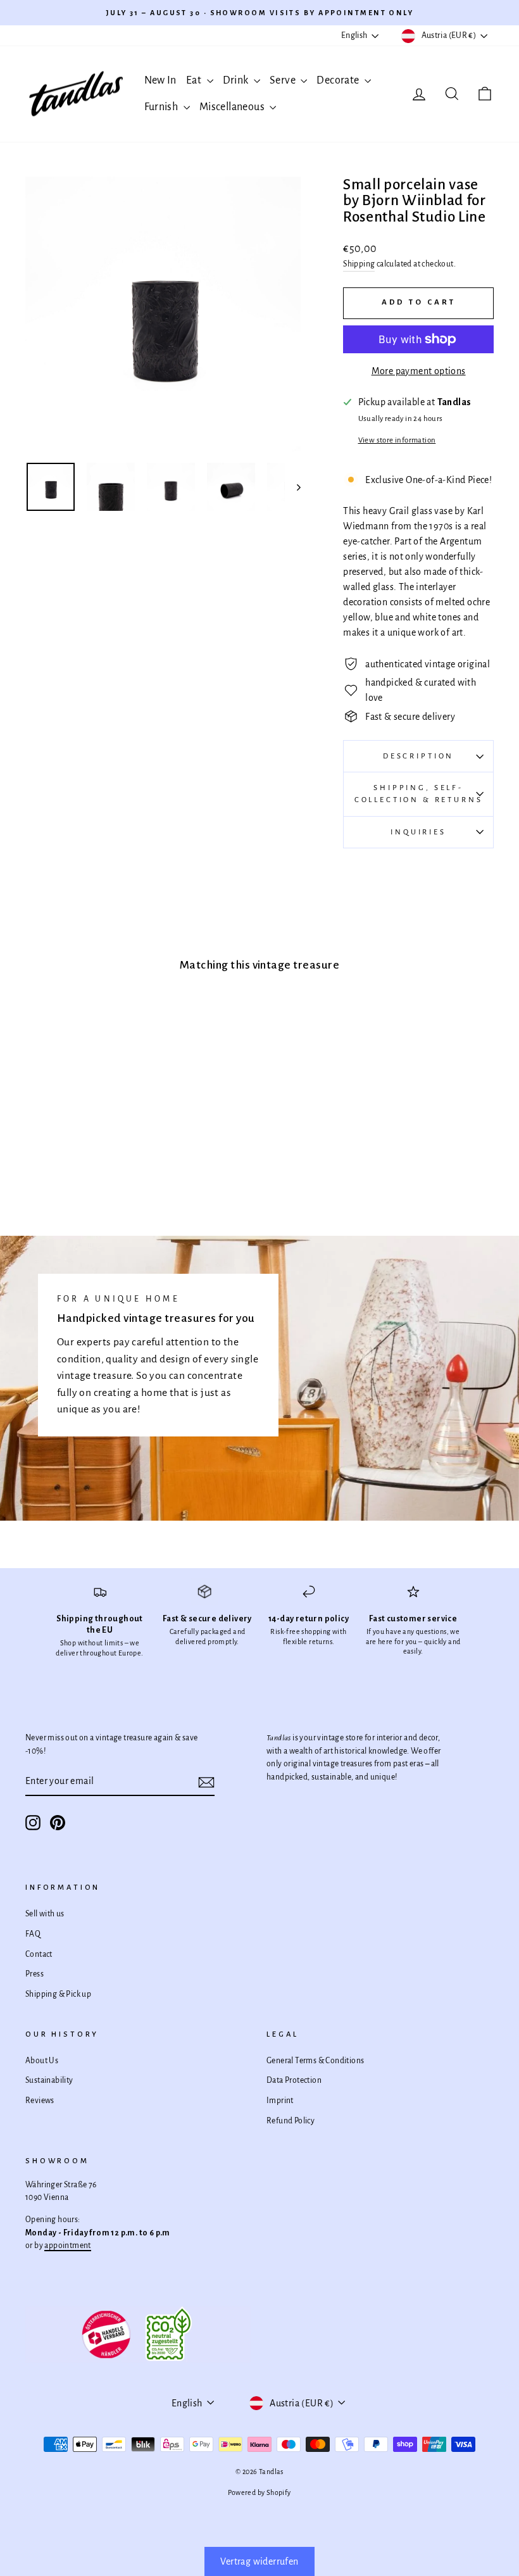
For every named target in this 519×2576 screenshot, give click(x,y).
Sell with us (45, 1914)
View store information (397, 440)
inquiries (418, 832)
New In (160, 80)
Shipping (359, 264)
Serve (284, 80)
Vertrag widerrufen (259, 2561)
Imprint (280, 2101)
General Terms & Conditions (315, 2061)
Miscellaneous (233, 107)
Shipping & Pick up (58, 1994)
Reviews (40, 2101)
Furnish (162, 107)
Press (34, 1974)
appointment (67, 2246)
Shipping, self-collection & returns (419, 794)
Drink (237, 80)
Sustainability (49, 2080)
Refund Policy (291, 2121)
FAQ (33, 1934)
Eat (195, 80)
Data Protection (294, 2080)
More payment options (419, 371)
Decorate (339, 80)
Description (418, 756)
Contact (39, 1954)
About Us (42, 2061)
